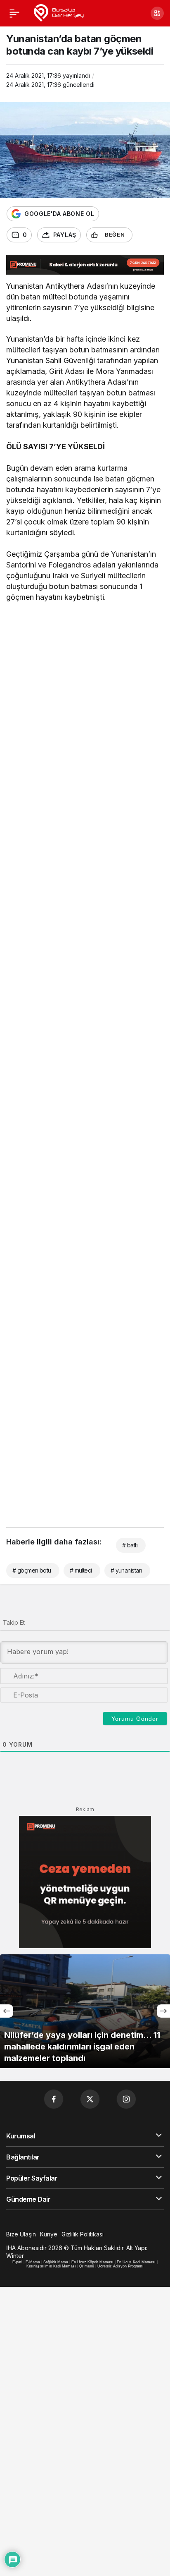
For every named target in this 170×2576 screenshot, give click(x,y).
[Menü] (14, 13)
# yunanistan (126, 1570)
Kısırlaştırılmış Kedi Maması (51, 2266)
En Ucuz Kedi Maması (136, 2262)
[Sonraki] (163, 2011)
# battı (130, 1545)
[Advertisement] (85, 701)
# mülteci (81, 1570)
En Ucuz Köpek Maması (92, 2262)
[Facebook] (54, 2099)
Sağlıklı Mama (56, 2262)
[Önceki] (7, 2011)
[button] (157, 13)
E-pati (17, 2262)
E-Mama (33, 2262)
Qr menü (87, 2266)
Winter (15, 2256)
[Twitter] (90, 2099)
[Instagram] (126, 2099)
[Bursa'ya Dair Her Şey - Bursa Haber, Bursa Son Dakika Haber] (58, 12)
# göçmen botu (32, 1570)
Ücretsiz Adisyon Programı (120, 2266)
